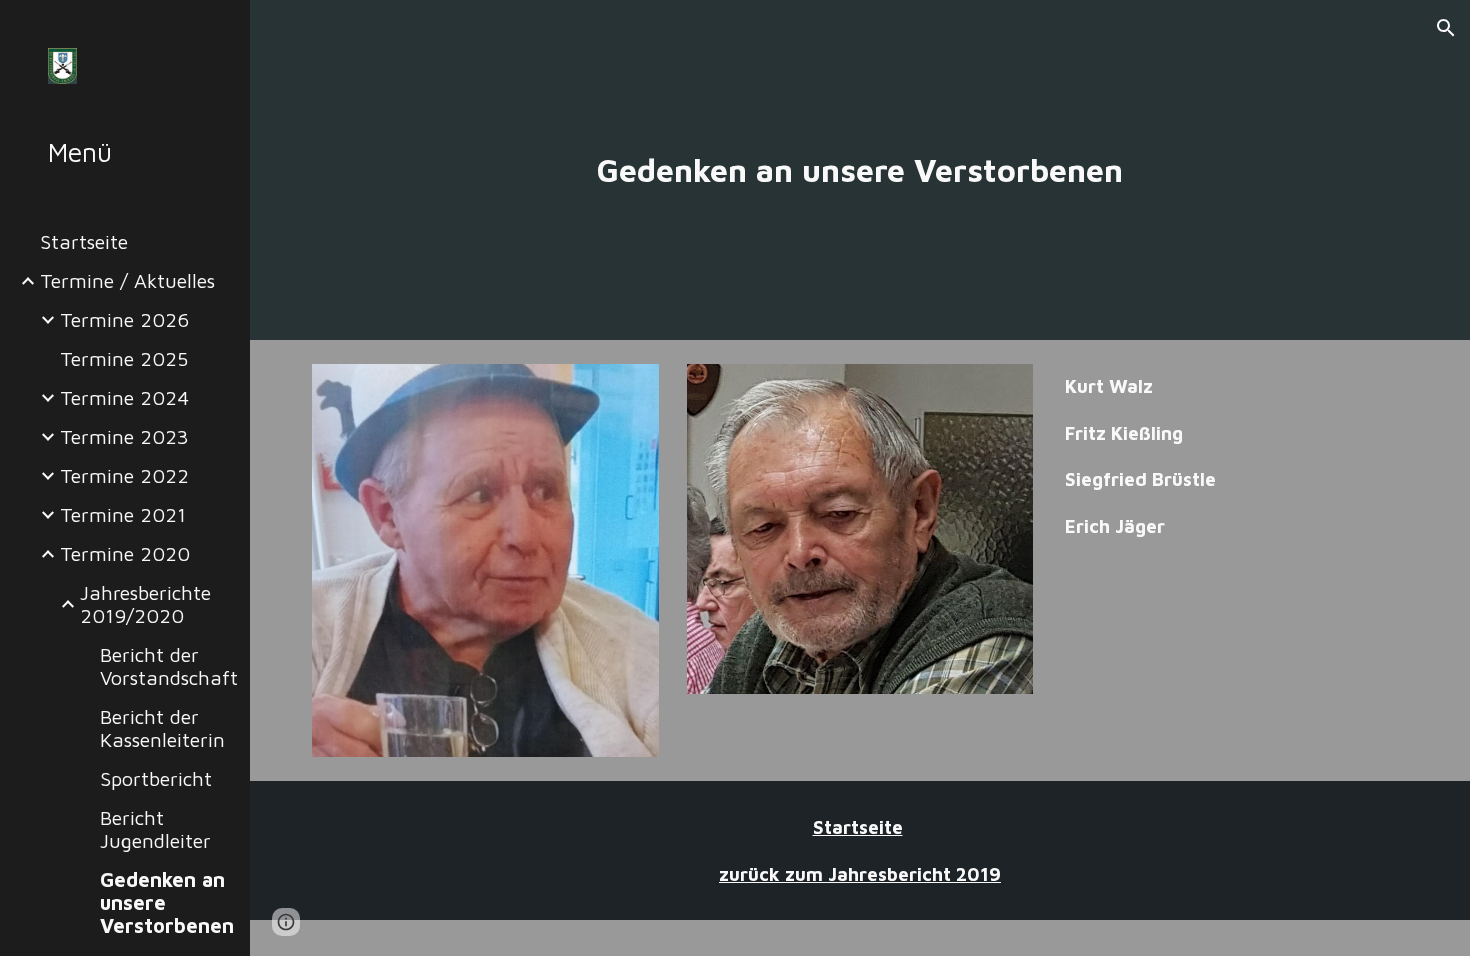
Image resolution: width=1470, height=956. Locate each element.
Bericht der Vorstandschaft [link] (169, 666)
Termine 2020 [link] (125, 553)
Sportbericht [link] (156, 778)
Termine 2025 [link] (124, 358)
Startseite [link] (84, 241)
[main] (859, 170)
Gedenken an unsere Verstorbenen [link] (167, 902)
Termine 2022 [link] (124, 475)
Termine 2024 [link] (124, 397)
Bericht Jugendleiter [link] (155, 829)
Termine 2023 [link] (124, 436)
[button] (1446, 28)
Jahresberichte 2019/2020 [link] (145, 604)
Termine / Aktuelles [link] (127, 280)
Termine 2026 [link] (124, 319)
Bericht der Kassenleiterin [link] (162, 728)
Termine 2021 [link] (123, 514)
